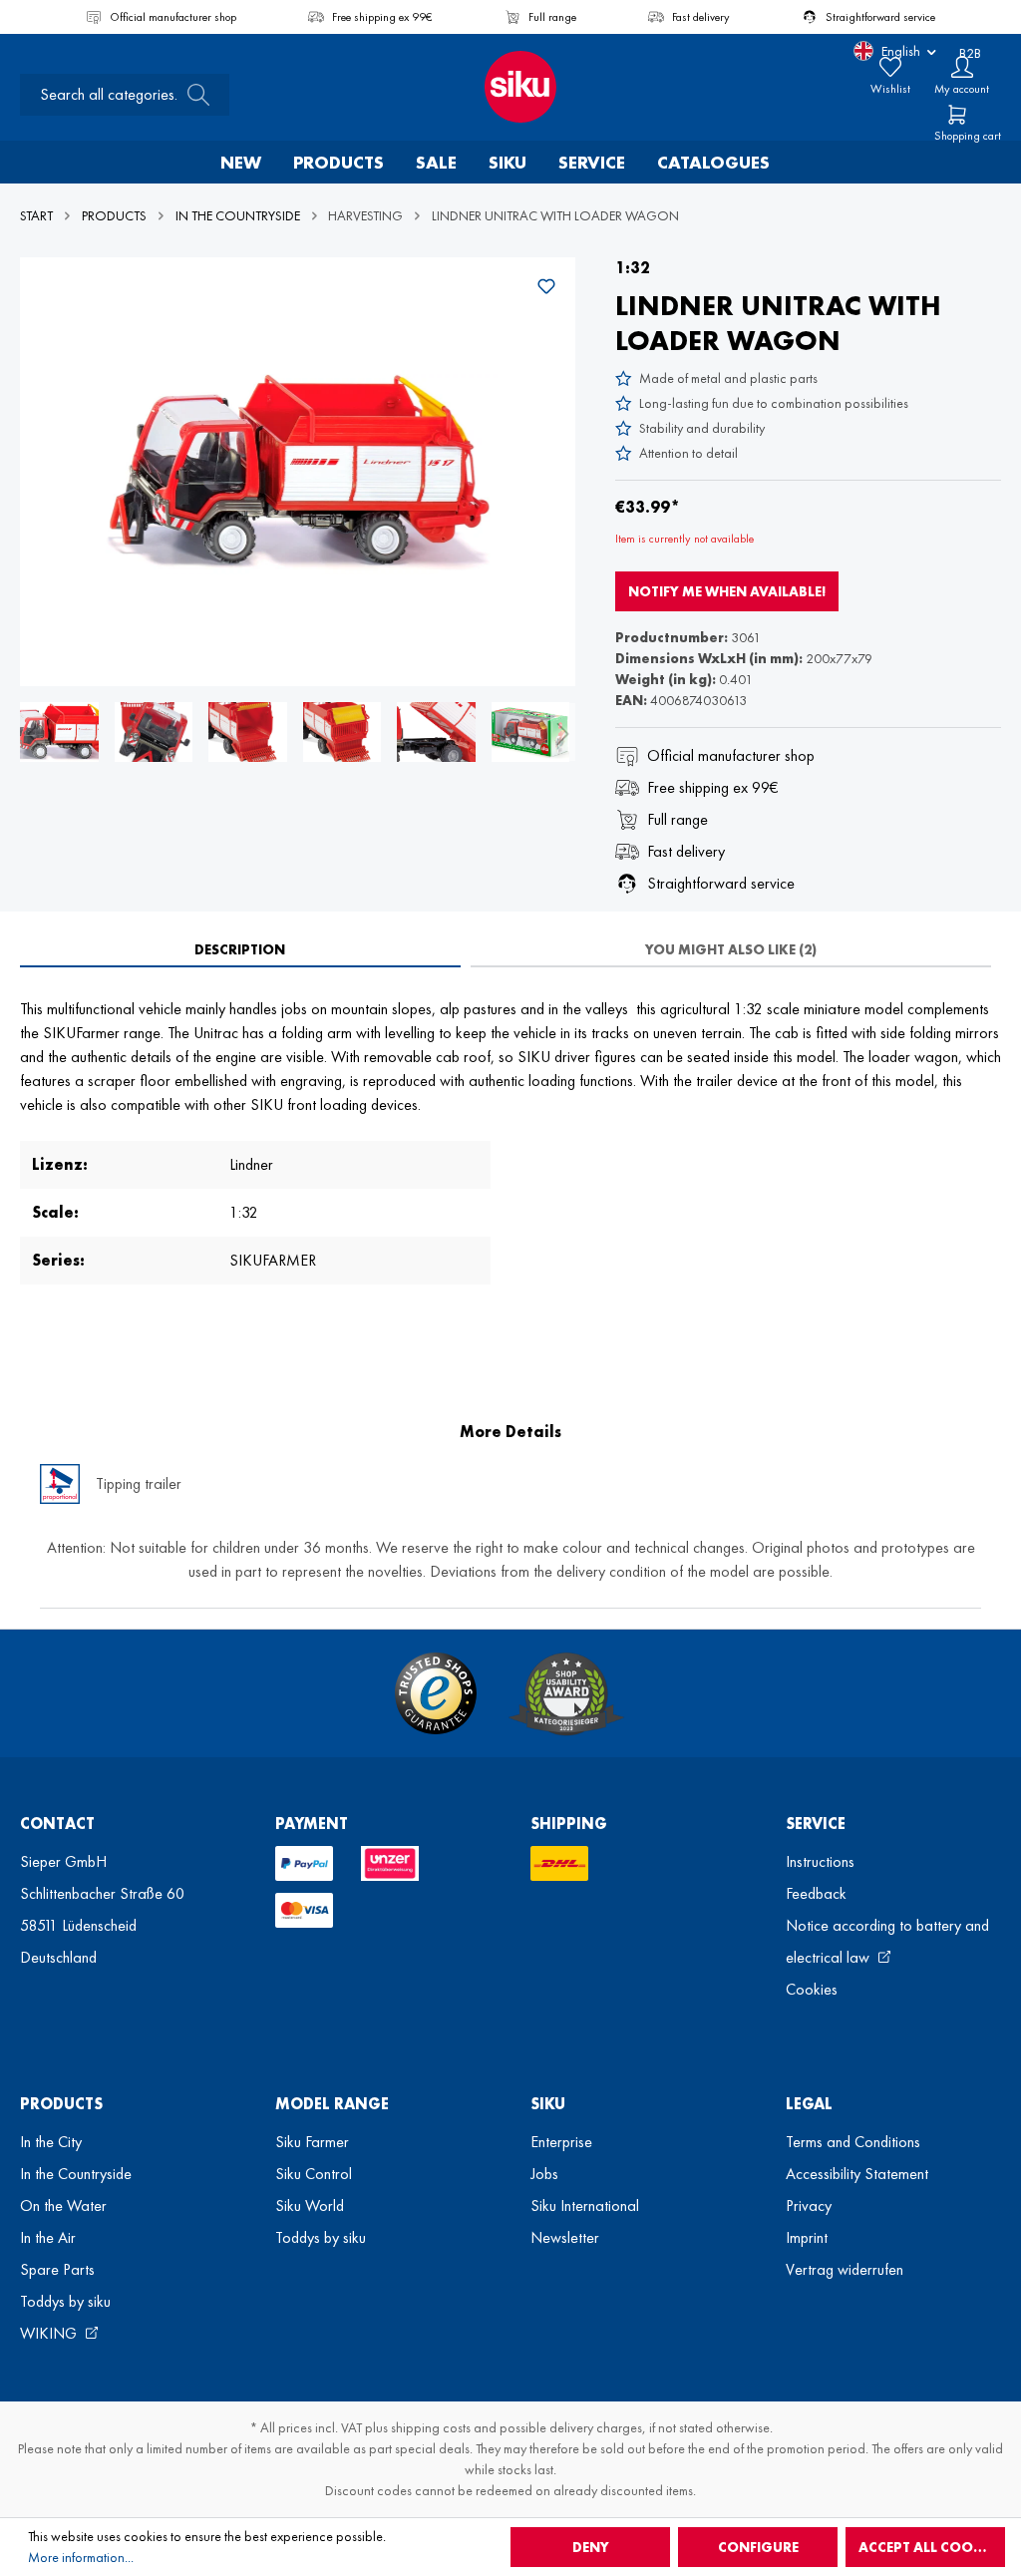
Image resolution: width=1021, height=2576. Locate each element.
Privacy (809, 2206)
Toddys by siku (65, 2301)
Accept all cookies (930, 2547)
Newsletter (565, 2237)
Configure (758, 2547)
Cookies (812, 1989)
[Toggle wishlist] (546, 286)
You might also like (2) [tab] (731, 949)
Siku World (310, 2206)
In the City (51, 2142)
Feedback (816, 1893)
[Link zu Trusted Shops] (436, 1693)
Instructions (820, 1861)
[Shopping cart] (957, 115)
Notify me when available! (727, 591)
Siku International (585, 2206)
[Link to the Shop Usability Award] (566, 1693)
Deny (591, 2547)
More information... (81, 2557)
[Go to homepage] (510, 87)
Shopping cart (968, 136)
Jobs (544, 2174)
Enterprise (561, 2142)
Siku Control (314, 2174)
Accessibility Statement (857, 2174)
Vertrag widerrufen (845, 2269)
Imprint (807, 2237)
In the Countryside (76, 2174)
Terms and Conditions (853, 2142)
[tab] (240, 949)
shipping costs (431, 2427)
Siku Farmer (312, 2142)
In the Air (48, 2237)
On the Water (63, 2206)
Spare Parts (57, 2269)
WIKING (50, 2333)
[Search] (192, 95)
